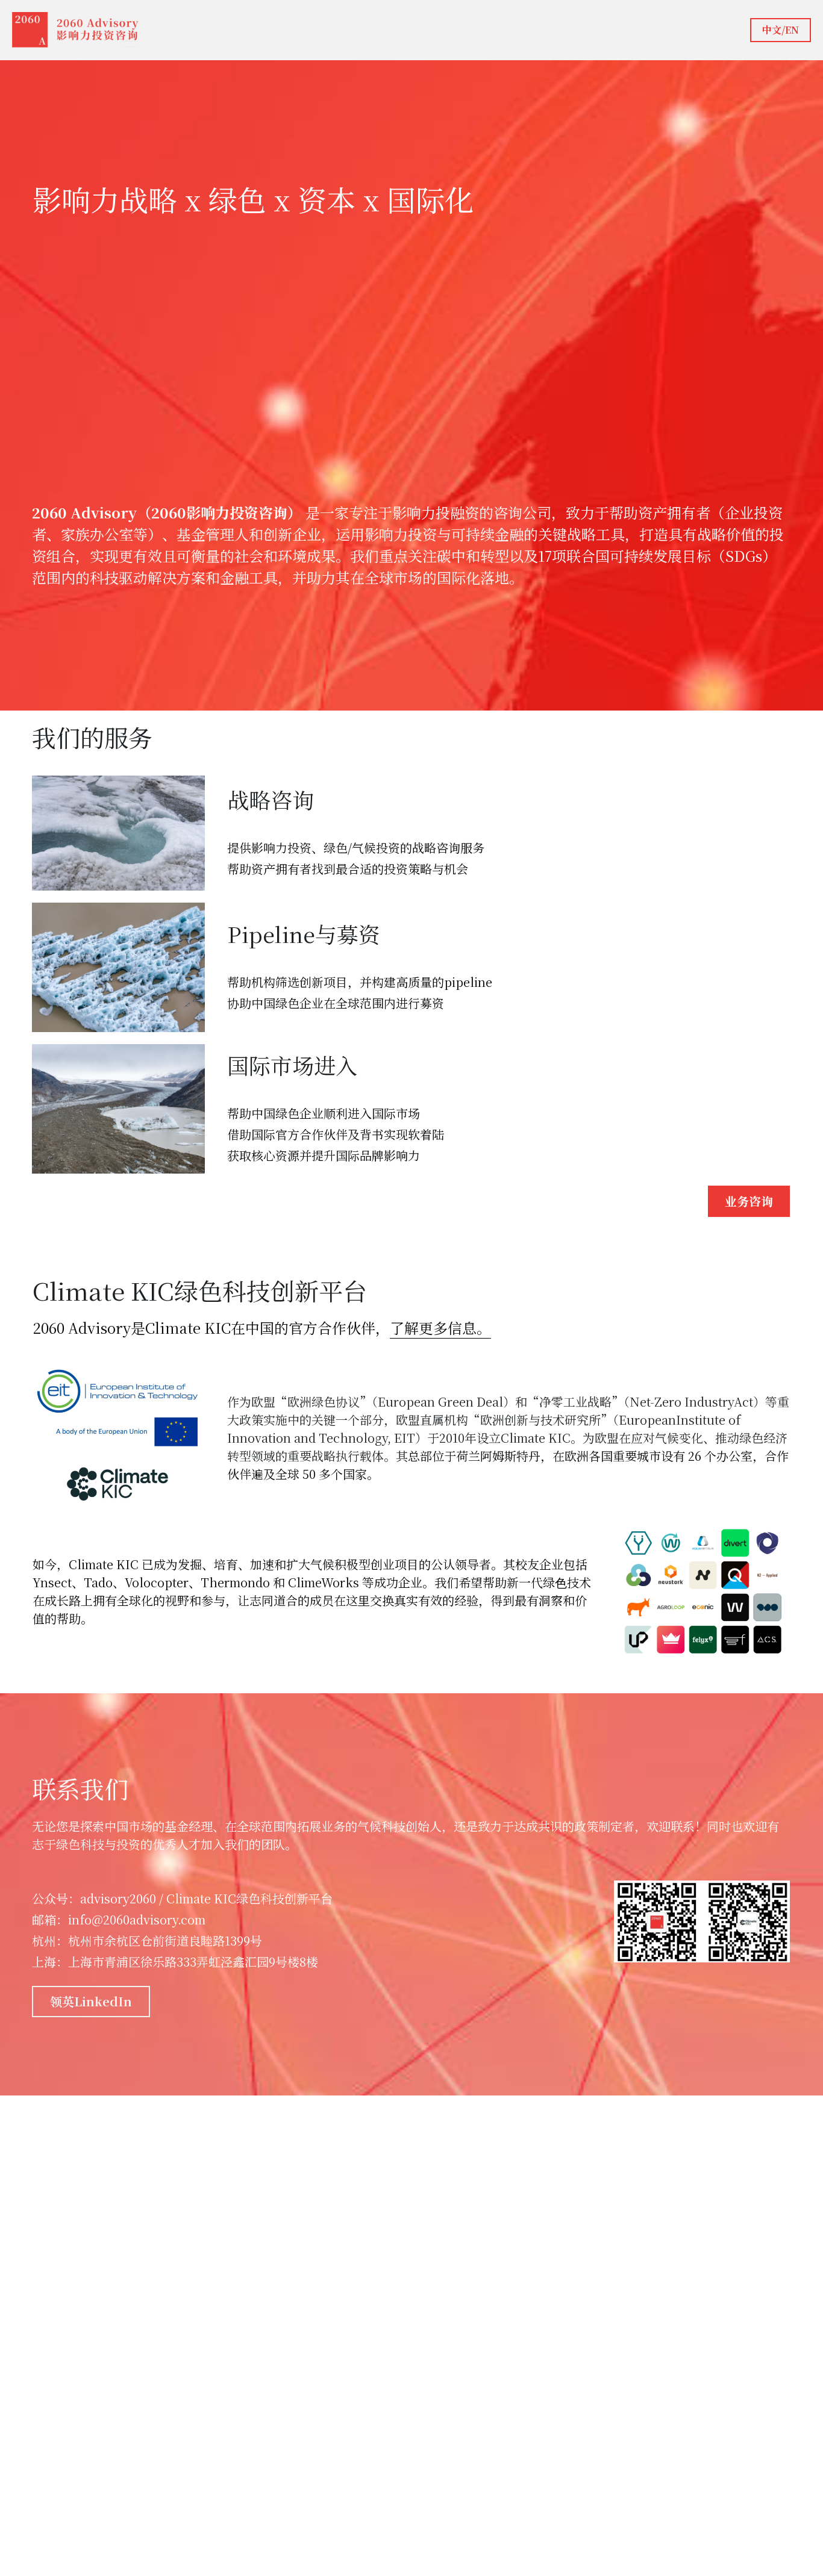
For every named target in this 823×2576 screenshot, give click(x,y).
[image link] (76, 29)
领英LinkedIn (91, 2001)
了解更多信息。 (440, 1327)
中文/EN (781, 30)
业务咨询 (749, 1201)
